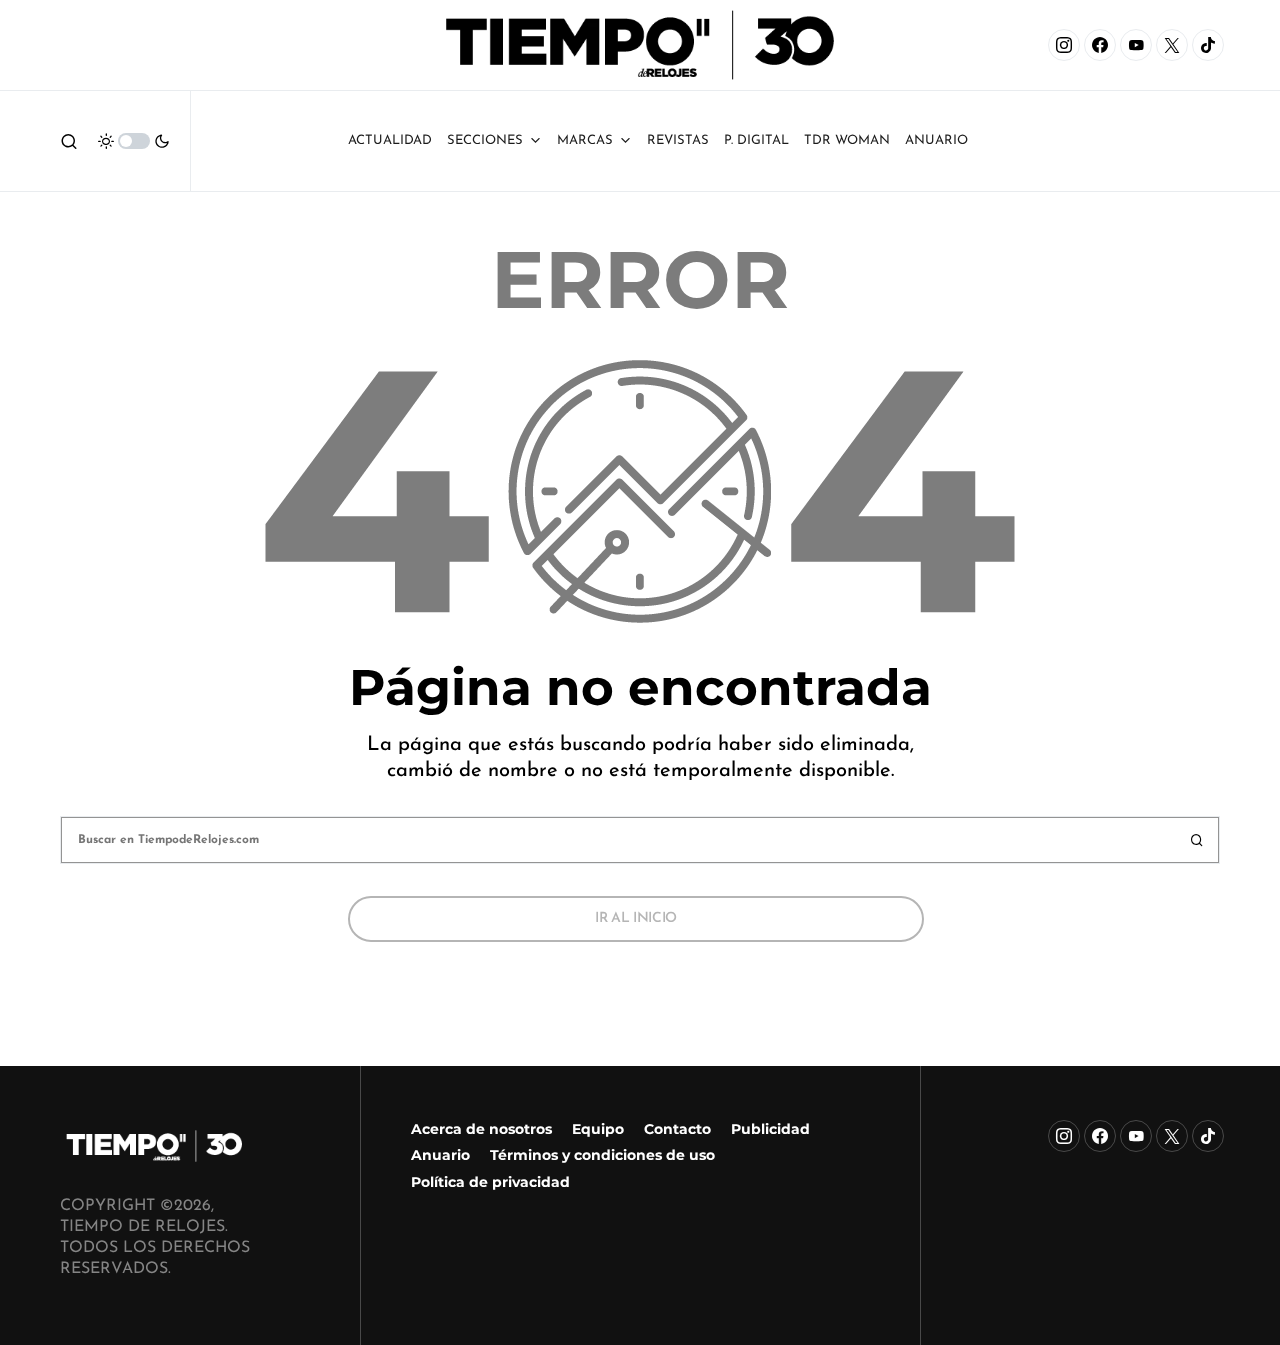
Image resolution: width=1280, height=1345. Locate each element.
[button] (69, 141)
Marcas (585, 140)
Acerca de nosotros (481, 1129)
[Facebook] (1100, 45)
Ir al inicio (636, 918)
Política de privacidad (490, 1182)
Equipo (598, 1129)
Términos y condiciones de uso (602, 1155)
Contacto (677, 1129)
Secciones (485, 140)
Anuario (440, 1155)
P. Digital (756, 140)
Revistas (678, 140)
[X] (1172, 45)
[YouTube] (1136, 45)
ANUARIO (936, 140)
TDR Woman (847, 140)
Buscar (1197, 840)
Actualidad (390, 140)
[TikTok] (1208, 45)
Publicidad (770, 1129)
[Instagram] (1064, 45)
